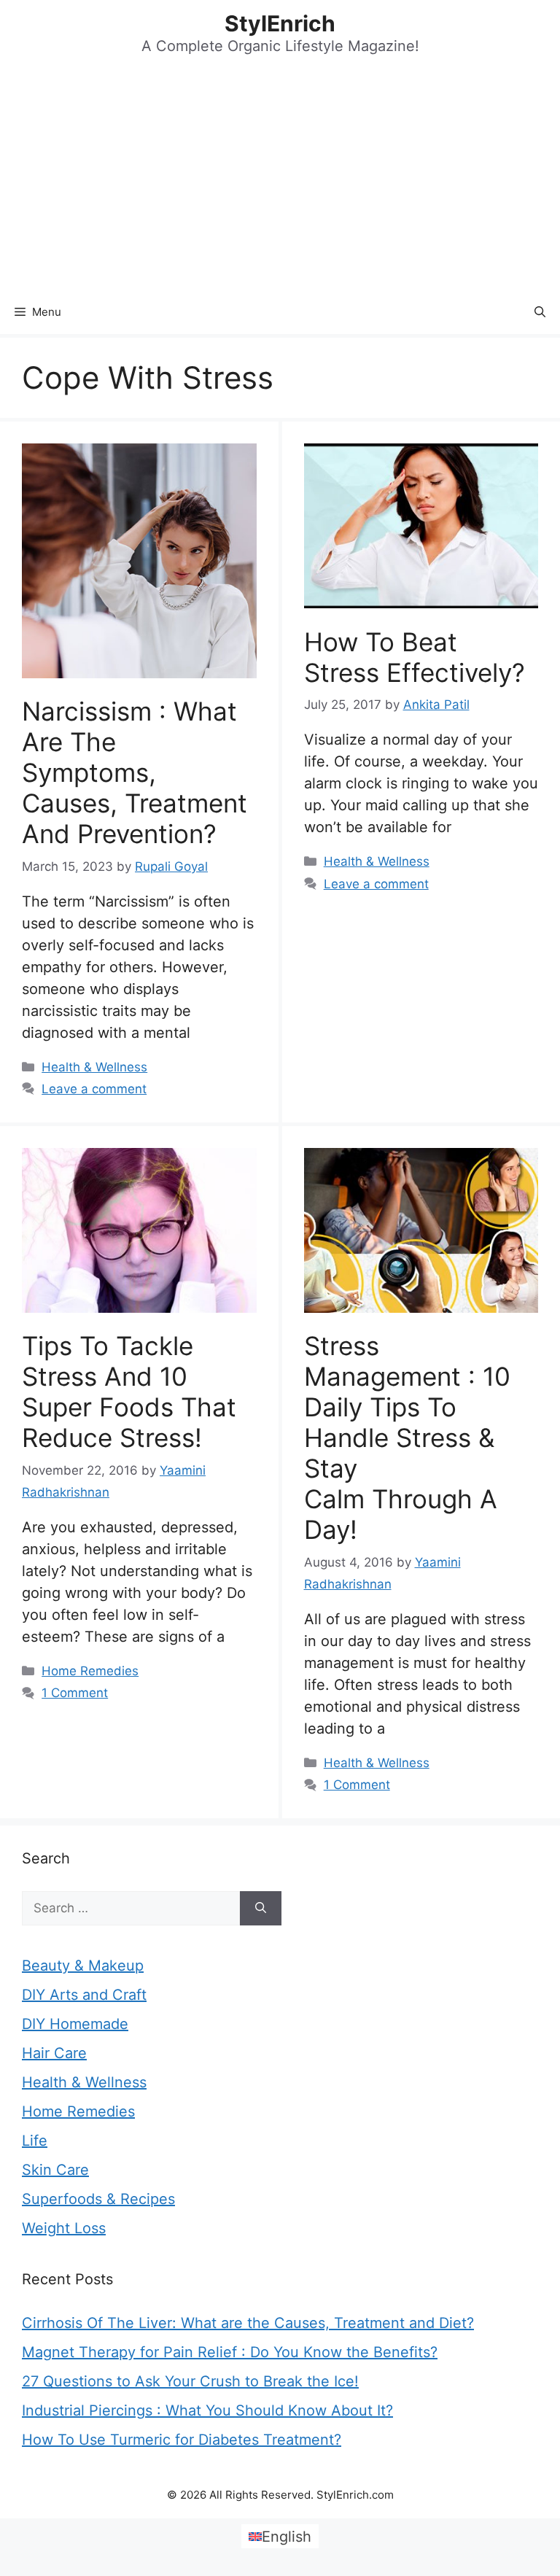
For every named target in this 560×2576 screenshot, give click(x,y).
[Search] (261, 1909)
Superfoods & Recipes (98, 2199)
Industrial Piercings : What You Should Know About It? (207, 2410)
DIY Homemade (75, 2024)
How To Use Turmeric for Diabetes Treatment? (182, 2440)
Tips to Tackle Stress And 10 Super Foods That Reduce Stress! (129, 1392)
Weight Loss (64, 2228)
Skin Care (55, 2170)
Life (35, 2141)
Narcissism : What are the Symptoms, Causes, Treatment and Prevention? (135, 772)
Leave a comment (94, 1089)
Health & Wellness (94, 1067)
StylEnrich (280, 23)
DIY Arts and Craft (84, 1995)
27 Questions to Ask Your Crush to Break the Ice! (190, 2381)
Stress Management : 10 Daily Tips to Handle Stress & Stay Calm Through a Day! (407, 1438)
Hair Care (54, 2053)
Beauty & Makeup (83, 1966)
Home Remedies (90, 1671)
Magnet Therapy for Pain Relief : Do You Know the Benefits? (230, 2352)
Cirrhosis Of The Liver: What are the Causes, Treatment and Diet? (248, 2323)
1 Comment (75, 1693)
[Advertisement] (280, 181)
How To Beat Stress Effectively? (415, 657)
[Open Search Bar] (540, 312)
